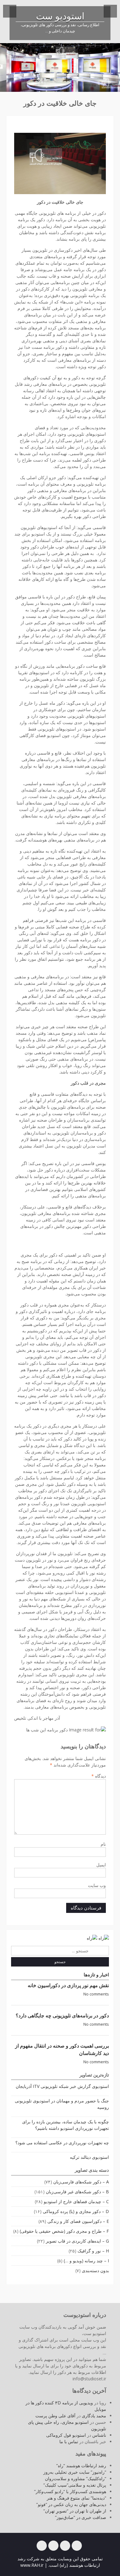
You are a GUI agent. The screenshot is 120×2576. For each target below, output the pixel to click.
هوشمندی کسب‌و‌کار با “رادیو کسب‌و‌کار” (70, 2491)
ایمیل (101, 1865)
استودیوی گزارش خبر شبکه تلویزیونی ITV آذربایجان (62, 2086)
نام (103, 1844)
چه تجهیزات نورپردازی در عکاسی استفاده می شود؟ (62, 2143)
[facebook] (77, 2546)
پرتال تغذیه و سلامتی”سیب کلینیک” (75, 2485)
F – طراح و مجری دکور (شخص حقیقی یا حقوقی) (64, 2231)
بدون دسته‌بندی (95, 2270)
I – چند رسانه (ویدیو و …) (86, 2261)
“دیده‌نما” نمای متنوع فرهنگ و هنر (76, 2498)
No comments (96, 1994)
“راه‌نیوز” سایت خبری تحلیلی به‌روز (75, 2472)
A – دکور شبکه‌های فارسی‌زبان (81, 2182)
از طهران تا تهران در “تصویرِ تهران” (75, 2511)
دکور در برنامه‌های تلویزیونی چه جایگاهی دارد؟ (62, 2016)
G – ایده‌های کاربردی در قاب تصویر (77, 2241)
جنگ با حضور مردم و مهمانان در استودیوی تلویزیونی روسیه (62, 2104)
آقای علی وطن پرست (55, 2416)
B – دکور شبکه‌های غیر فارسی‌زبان (77, 2192)
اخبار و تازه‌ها (96, 1975)
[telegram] (65, 2546)
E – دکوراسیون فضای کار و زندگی (78, 2221)
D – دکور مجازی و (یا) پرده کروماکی (76, 2211)
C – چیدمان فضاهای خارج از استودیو (76, 2201)
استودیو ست (60, 17)
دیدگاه (99, 1776)
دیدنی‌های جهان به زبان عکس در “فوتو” (71, 2504)
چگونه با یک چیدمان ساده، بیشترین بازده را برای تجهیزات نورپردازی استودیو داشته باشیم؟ (66, 2125)
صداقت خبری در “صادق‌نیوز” (81, 2517)
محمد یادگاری (94, 2416)
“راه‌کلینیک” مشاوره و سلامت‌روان (76, 2478)
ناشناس (99, 2435)
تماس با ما (69, 2441)
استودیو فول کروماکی (66, 2435)
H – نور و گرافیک (93, 2251)
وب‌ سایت (97, 1885)
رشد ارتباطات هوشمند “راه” (81, 2466)
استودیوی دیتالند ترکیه (89, 2157)
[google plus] (53, 2546)
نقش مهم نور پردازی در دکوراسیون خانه (68, 1985)
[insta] (42, 2546)
